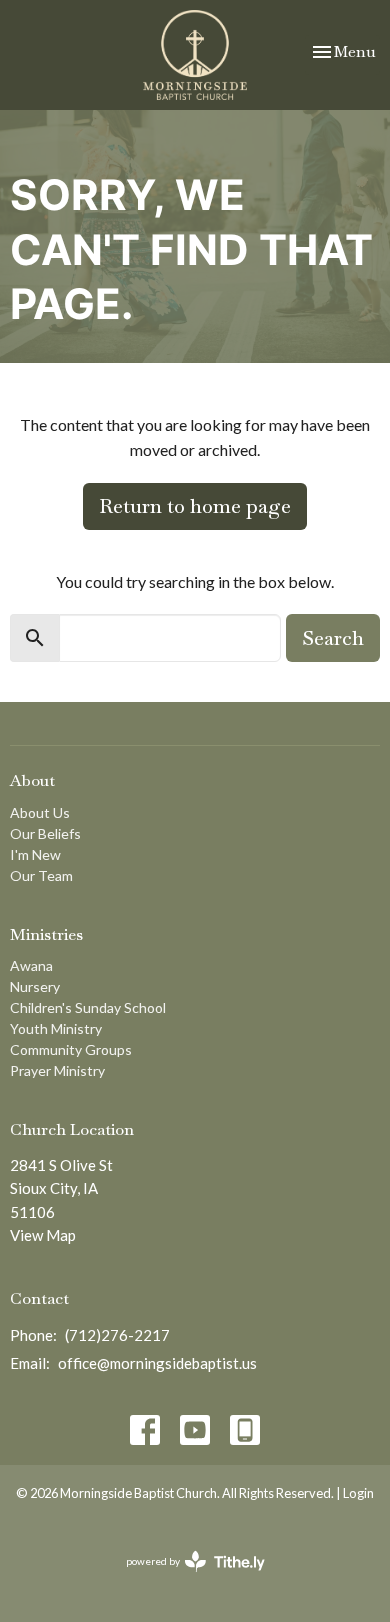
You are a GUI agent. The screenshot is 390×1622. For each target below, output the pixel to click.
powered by (185, 1578)
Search (333, 638)
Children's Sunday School (88, 1007)
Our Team (41, 875)
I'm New (35, 854)
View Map (43, 1235)
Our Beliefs (45, 833)
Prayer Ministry (57, 1070)
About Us (40, 812)
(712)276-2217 (117, 1335)
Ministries (46, 934)
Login (358, 1493)
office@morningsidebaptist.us (157, 1363)
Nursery (35, 986)
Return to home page (195, 506)
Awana (31, 965)
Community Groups (71, 1049)
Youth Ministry (56, 1028)
